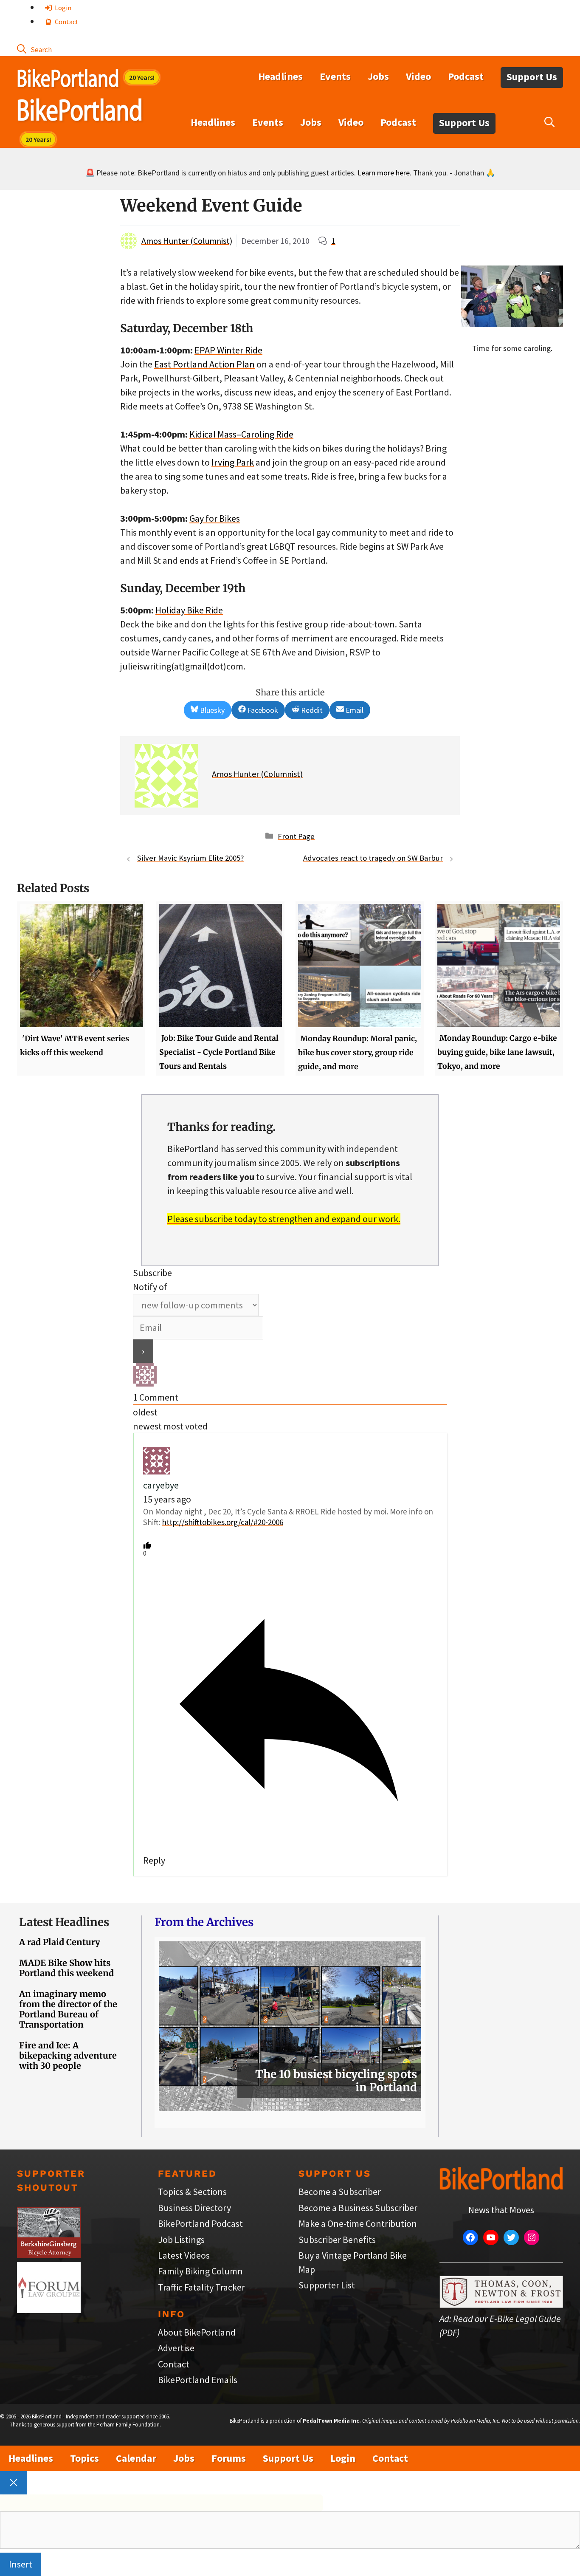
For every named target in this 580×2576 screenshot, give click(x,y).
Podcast (466, 76)
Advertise (176, 2348)
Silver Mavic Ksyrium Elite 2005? (190, 858)
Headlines (280, 76)
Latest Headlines (64, 1922)
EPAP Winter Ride (228, 350)
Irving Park (233, 462)
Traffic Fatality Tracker (201, 2287)
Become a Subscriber (340, 2192)
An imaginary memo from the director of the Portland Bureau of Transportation (68, 2009)
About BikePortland (197, 2332)
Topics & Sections (192, 2192)
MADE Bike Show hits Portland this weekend (66, 1968)
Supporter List (327, 2285)
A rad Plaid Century (60, 1942)
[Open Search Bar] (34, 49)
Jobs (378, 76)
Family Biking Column (200, 2271)
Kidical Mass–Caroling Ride (241, 434)
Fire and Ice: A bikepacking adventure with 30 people (68, 2055)
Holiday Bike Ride (189, 610)
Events (335, 76)
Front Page (296, 836)
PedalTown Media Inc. (332, 2421)
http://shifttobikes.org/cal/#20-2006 (222, 1522)
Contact (66, 22)
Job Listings (181, 2240)
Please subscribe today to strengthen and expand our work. (284, 1219)
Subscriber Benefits (337, 2240)
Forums (229, 2458)
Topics (84, 2458)
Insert (21, 2564)
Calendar (136, 2458)
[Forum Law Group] (49, 2310)
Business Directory (194, 2208)
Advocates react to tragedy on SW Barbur (373, 858)
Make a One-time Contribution (358, 2223)
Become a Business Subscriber (358, 2208)
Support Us (532, 77)
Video (418, 76)
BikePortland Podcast (200, 2223)
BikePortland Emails (198, 2380)
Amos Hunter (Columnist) (187, 241)
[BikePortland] (80, 112)
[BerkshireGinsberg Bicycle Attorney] (49, 2255)
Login (62, 8)
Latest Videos (184, 2255)
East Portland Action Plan (204, 364)
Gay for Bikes (215, 518)
